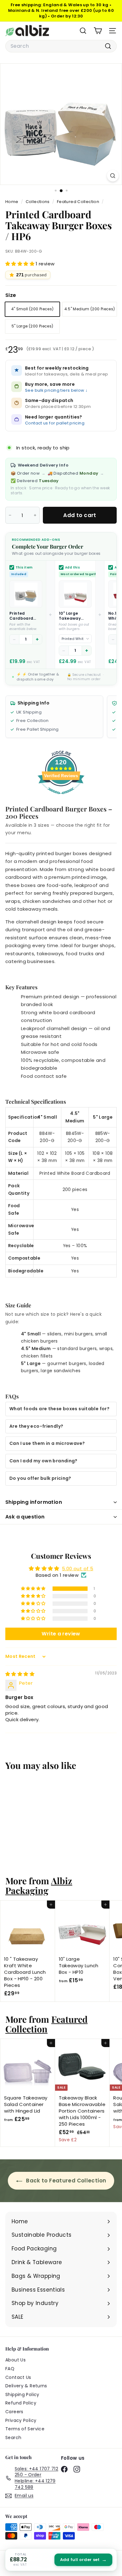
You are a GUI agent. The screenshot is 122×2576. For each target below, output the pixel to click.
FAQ (10, 2369)
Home (12, 202)
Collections (38, 202)
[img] (20, 1674)
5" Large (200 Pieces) (33, 326)
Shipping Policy (22, 2394)
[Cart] (98, 31)
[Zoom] (113, 176)
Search (13, 2438)
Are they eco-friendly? (36, 1426)
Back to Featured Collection (66, 2181)
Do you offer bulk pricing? (40, 1478)
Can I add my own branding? (43, 1461)
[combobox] (61, 46)
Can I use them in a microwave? (47, 1443)
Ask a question (25, 1517)
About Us (15, 2360)
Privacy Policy (21, 2420)
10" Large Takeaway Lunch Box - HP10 (71, 616)
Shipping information (34, 1502)
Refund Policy (21, 2403)
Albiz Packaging (39, 1885)
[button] (20, 264)
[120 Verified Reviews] (61, 797)
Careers (14, 2412)
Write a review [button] (61, 1634)
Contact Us (18, 2377)
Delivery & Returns (26, 2386)
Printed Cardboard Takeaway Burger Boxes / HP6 (25, 616)
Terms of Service (25, 2429)
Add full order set (83, 2560)
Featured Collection (78, 202)
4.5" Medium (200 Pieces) (90, 309)
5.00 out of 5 (78, 1569)
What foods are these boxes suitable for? (59, 1409)
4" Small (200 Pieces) (33, 309)
